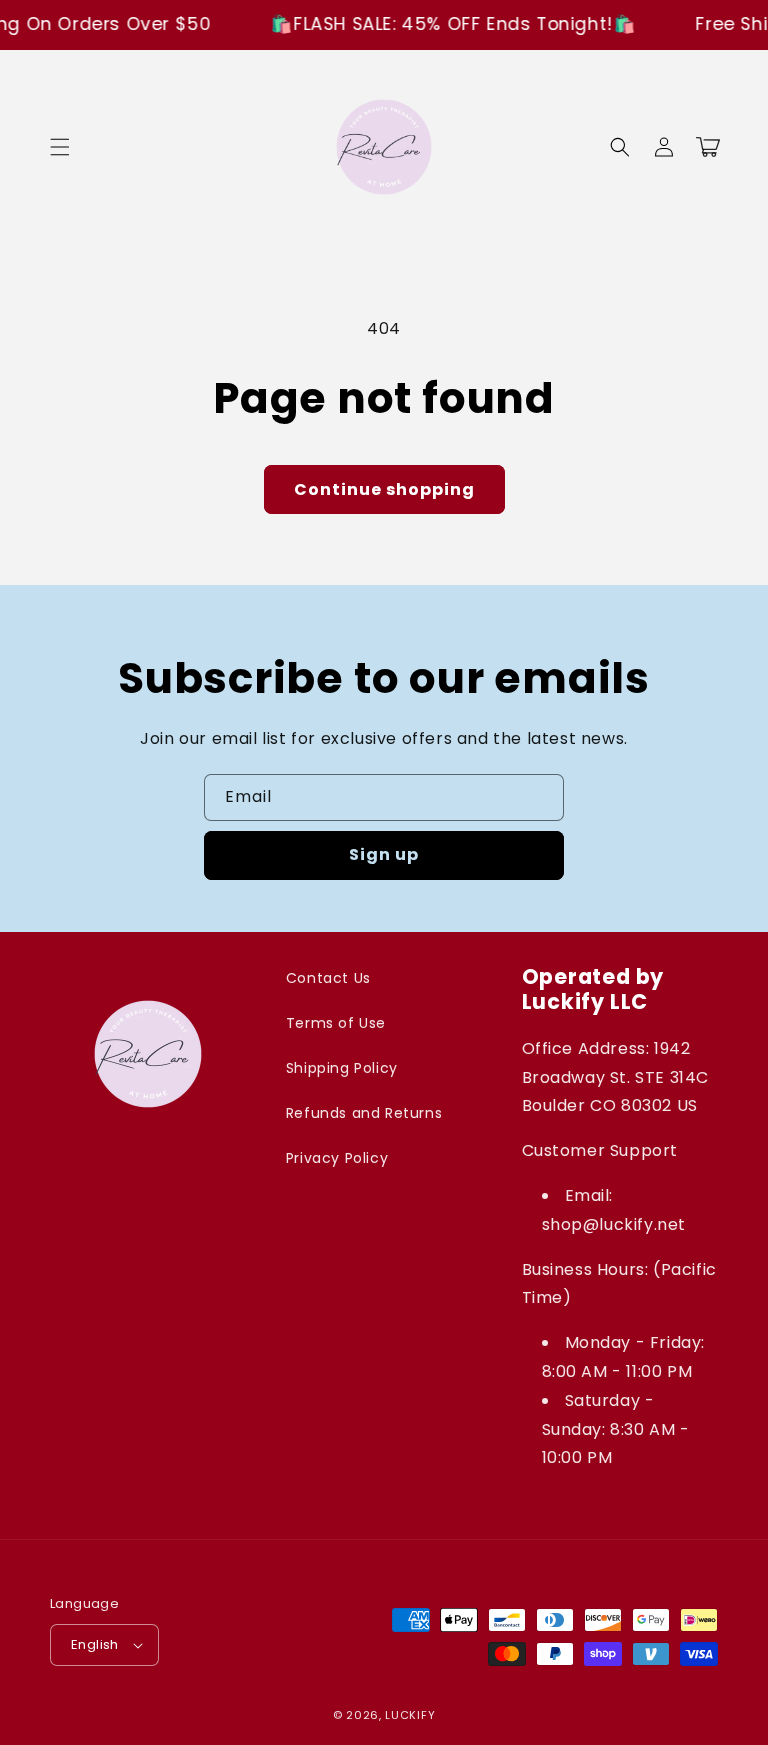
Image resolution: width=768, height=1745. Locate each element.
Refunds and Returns (364, 1113)
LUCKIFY (410, 1715)
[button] (60, 147)
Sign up (384, 854)
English (95, 1644)
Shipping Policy (342, 1068)
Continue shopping (384, 489)
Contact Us (328, 978)
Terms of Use (336, 1023)
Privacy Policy (337, 1158)
